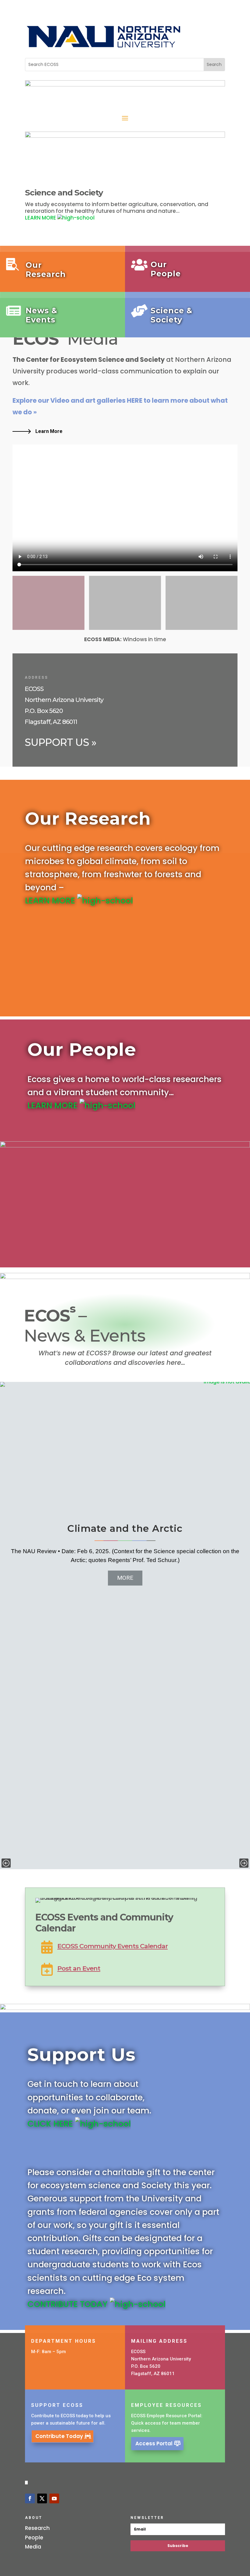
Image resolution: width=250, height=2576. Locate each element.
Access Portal (154, 2443)
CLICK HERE (51, 2124)
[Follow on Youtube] (54, 2498)
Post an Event (79, 1968)
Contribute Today (59, 2436)
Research (37, 2528)
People (34, 2538)
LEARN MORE (41, 218)
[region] (125, 1626)
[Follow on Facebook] (30, 2498)
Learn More (49, 431)
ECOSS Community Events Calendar (112, 1946)
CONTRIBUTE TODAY (69, 2304)
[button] (6, 1863)
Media (33, 2547)
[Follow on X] (42, 2498)
